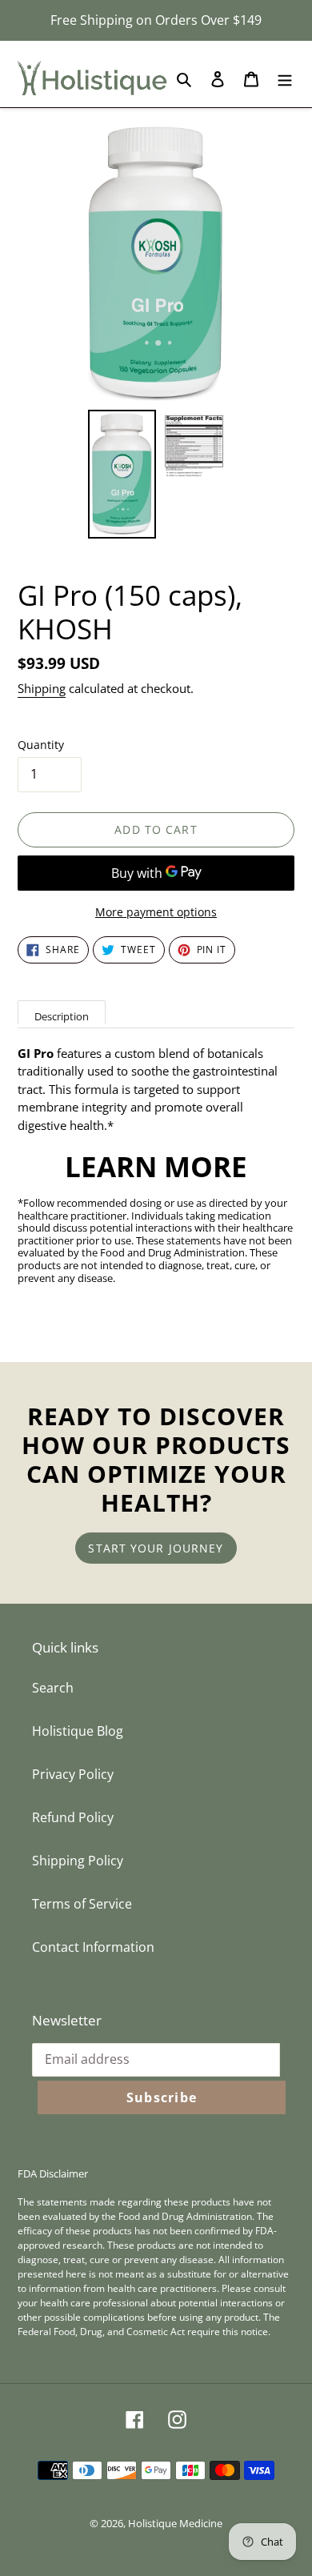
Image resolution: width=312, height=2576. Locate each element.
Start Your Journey (156, 1548)
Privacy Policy (73, 1774)
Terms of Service (82, 1904)
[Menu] (285, 78)
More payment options (156, 912)
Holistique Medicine (175, 2523)
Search (53, 1688)
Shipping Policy (78, 1861)
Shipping (42, 688)
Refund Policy (73, 1817)
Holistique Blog (78, 1731)
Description (62, 1016)
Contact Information (93, 1947)
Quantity (41, 745)
